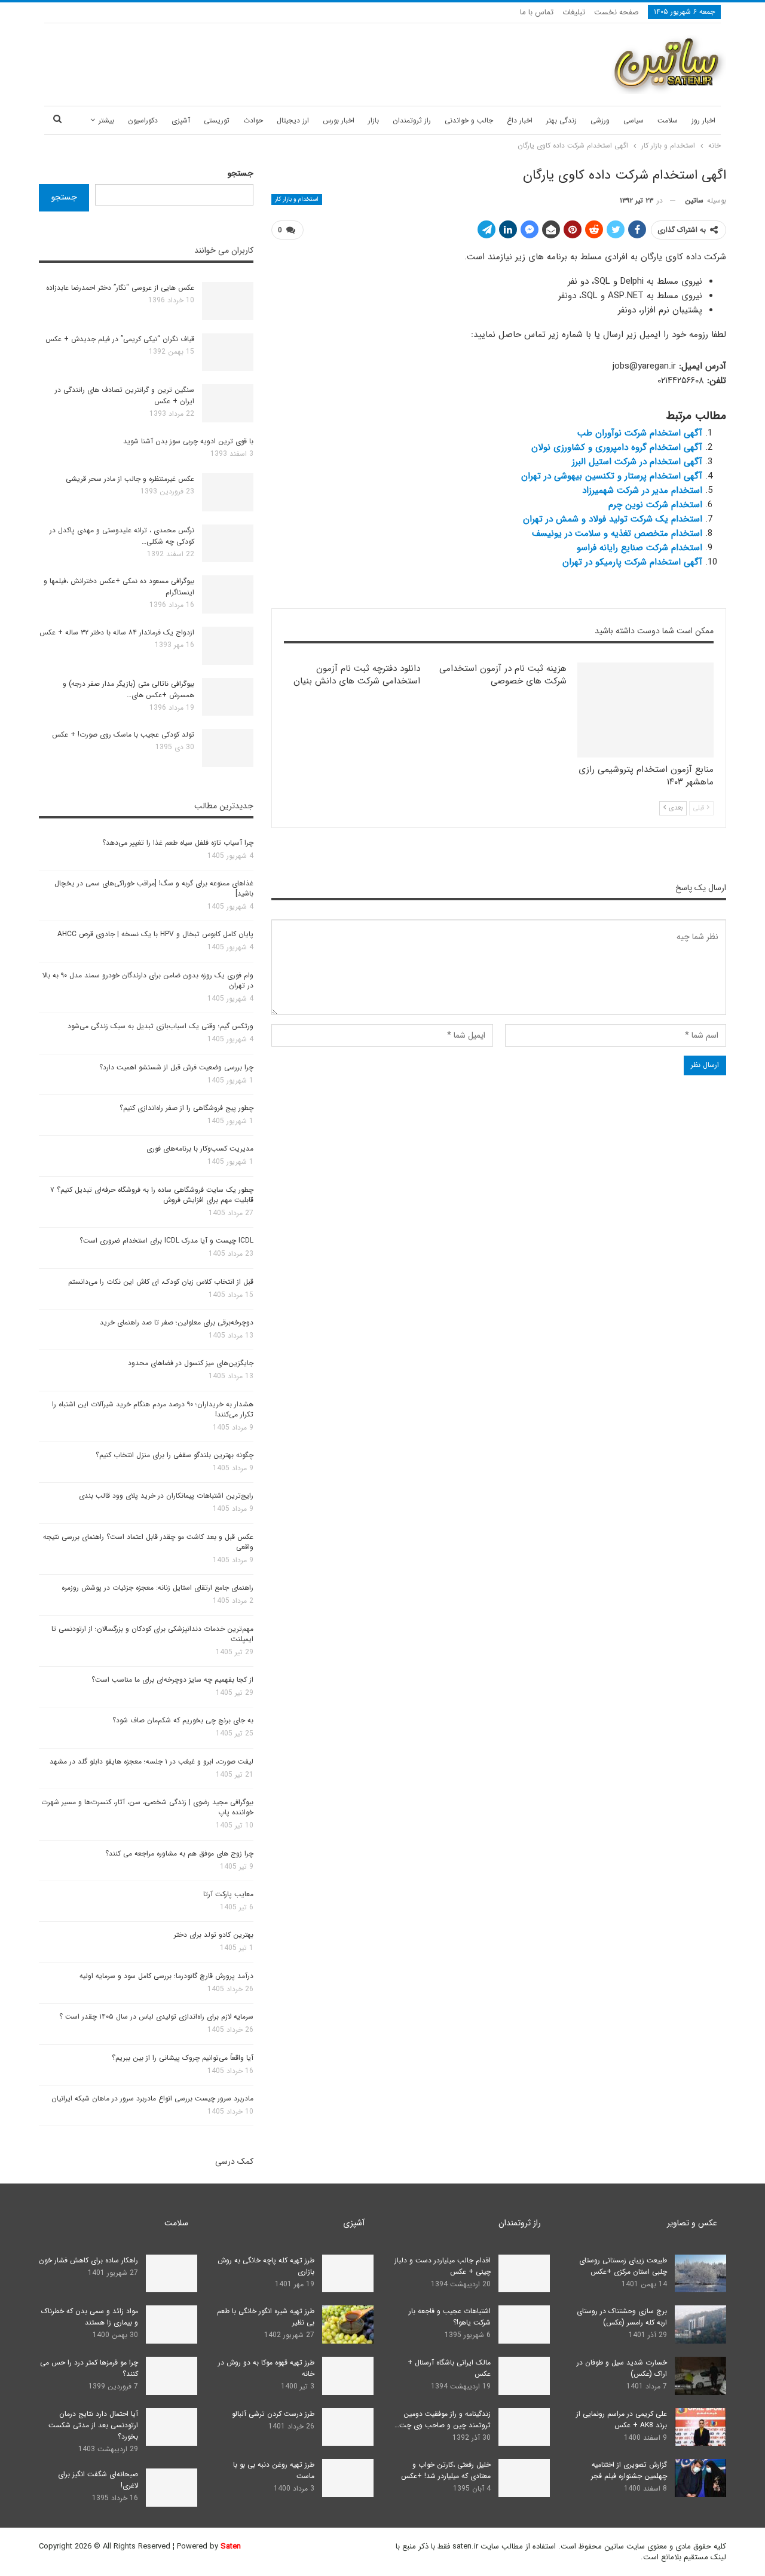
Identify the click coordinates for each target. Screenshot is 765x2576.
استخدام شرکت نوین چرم (655, 505)
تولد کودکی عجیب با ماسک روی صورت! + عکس (123, 735)
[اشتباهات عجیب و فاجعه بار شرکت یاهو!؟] (524, 2324)
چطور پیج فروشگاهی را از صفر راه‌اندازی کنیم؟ (186, 1108)
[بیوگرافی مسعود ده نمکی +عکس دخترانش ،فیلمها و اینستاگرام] (228, 594)
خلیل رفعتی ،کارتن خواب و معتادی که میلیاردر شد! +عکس (446, 2470)
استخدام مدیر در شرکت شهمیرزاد (642, 490)
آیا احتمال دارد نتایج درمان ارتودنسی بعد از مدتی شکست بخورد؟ (93, 2425)
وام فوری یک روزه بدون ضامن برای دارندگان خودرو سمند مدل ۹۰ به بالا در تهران (148, 980)
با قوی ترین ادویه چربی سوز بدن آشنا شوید (188, 441)
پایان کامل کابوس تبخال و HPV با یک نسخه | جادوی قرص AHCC (155, 934)
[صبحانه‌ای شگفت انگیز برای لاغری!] (172, 2488)
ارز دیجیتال (293, 120)
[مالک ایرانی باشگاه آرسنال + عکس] (524, 2376)
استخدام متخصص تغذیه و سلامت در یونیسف (617, 533)
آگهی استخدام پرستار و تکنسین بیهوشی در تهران (612, 476)
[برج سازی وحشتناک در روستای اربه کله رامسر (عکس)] (700, 2324)
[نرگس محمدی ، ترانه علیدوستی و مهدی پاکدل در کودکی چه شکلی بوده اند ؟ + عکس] (228, 544)
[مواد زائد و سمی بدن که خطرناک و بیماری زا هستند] (172, 2324)
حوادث (253, 120)
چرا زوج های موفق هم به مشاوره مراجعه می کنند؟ (179, 1853)
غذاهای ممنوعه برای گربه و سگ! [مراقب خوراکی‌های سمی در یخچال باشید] (154, 888)
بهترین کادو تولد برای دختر (214, 1935)
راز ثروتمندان (412, 120)
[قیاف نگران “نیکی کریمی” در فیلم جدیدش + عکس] (228, 352)
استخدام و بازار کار (297, 199)
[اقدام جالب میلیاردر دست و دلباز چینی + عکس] (524, 2274)
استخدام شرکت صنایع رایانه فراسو (639, 548)
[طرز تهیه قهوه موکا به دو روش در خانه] (348, 2376)
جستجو (241, 173)
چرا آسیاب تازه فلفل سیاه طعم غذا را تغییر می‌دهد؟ (178, 843)
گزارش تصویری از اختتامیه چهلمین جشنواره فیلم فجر (629, 2470)
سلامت (668, 120)
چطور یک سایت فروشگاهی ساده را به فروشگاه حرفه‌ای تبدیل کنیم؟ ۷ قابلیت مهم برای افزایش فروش (152, 1195)
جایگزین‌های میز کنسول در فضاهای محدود (191, 1363)
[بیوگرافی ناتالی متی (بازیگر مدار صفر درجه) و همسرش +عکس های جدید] (228, 697)
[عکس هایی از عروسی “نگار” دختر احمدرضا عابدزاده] (228, 301)
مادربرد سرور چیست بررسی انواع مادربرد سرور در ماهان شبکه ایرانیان (152, 2098)
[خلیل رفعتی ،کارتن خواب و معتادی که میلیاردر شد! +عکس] (524, 2478)
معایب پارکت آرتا (228, 1894)
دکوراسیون (143, 120)
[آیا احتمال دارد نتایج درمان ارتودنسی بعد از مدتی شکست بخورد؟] (172, 2427)
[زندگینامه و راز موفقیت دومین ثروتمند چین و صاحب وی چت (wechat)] (524, 2427)
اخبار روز (703, 120)
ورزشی (600, 120)
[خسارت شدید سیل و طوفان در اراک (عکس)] (700, 2376)
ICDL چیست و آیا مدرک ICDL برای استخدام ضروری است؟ (166, 1241)
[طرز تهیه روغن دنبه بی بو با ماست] (348, 2478)
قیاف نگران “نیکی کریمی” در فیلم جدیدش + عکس (120, 339)
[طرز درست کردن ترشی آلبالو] (348, 2427)
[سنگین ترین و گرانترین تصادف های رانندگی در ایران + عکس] (228, 403)
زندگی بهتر (561, 120)
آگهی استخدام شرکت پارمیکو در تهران (632, 562)
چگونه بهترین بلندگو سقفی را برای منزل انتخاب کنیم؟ (175, 1455)
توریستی (217, 120)
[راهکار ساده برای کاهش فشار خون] (172, 2274)
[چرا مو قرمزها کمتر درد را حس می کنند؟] (172, 2376)
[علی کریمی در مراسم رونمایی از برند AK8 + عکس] (700, 2427)
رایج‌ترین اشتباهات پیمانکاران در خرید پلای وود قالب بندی (166, 1496)
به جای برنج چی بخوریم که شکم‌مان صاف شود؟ (183, 1720)
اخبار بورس (339, 120)
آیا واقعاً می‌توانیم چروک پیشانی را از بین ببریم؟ (183, 2058)
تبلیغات (574, 12)
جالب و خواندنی (469, 120)
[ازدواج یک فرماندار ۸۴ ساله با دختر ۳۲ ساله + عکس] (228, 646)
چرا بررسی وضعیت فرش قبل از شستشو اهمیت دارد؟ (176, 1067)
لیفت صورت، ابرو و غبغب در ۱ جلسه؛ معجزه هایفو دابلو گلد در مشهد (152, 1761)
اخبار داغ (520, 120)
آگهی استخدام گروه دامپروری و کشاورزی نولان (617, 447)
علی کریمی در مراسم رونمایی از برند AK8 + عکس (622, 2419)
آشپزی (181, 120)
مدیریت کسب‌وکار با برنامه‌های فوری (200, 1149)
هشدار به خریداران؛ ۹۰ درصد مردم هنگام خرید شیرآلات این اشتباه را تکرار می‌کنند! (153, 1409)
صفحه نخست (616, 12)
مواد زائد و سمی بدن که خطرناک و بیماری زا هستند (90, 2317)
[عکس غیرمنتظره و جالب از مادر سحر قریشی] (228, 492)
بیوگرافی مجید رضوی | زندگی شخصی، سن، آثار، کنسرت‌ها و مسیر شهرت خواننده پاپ (147, 1807)
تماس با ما (537, 12)
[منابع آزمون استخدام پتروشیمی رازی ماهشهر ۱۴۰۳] (645, 710)
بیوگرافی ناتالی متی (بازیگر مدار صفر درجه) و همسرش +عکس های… (128, 689)
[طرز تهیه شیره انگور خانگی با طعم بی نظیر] (348, 2324)
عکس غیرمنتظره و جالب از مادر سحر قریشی (130, 479)
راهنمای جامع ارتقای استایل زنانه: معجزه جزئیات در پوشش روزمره (157, 1588)
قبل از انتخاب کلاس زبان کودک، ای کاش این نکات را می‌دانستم (161, 1282)
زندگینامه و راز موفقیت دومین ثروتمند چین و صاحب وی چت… (443, 2419)
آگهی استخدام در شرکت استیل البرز (637, 462)
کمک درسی (234, 2161)
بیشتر (106, 120)
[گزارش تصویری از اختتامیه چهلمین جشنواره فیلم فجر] (700, 2478)
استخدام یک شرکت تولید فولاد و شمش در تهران (613, 519)
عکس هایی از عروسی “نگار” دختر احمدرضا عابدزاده (120, 288)
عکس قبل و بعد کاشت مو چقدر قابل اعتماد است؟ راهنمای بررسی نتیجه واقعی (148, 1542)
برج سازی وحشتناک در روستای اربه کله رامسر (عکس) (622, 2317)
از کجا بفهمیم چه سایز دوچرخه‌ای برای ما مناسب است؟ (172, 1680)
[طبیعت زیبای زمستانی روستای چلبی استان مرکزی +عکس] (700, 2274)
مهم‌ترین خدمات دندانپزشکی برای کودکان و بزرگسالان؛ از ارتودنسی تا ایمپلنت (152, 1634)
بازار (374, 120)
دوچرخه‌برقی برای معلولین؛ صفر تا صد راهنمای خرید (177, 1322)
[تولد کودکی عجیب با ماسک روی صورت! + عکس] (228, 748)
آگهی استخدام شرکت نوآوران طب (640, 433)
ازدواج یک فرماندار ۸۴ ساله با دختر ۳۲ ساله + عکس (117, 632)
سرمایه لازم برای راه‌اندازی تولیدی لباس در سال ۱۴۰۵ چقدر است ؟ (156, 2017)
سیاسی (634, 120)
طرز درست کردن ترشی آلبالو (273, 2414)
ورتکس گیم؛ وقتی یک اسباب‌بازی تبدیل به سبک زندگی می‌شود (160, 1026)
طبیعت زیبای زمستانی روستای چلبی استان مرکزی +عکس (623, 2266)
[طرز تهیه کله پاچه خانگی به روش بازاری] (348, 2274)
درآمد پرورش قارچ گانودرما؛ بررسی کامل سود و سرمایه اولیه (166, 1976)
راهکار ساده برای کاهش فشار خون (88, 2260)
